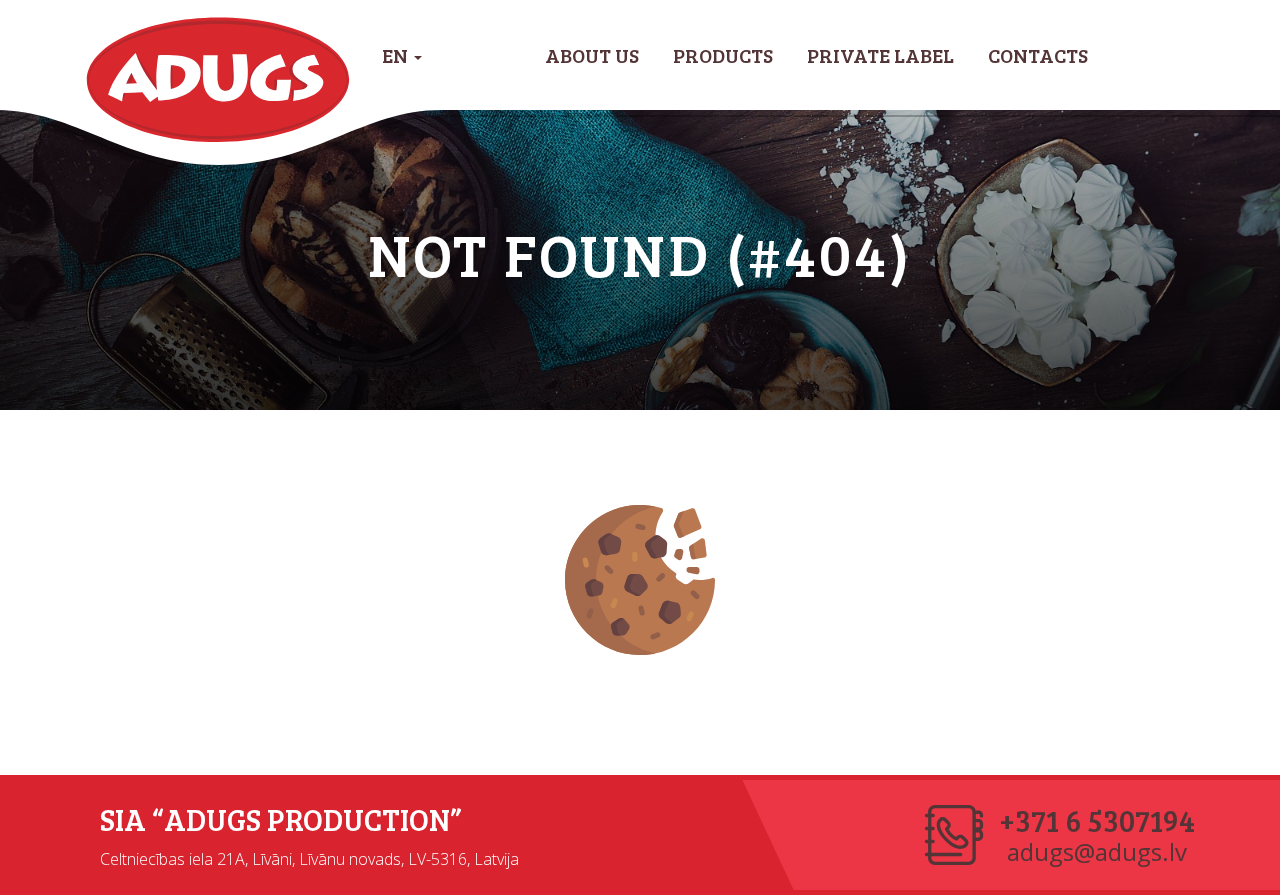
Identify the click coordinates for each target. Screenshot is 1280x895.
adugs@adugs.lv (1097, 852)
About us (592, 55)
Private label (880, 55)
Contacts (1038, 55)
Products (723, 55)
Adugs (218, 80)
